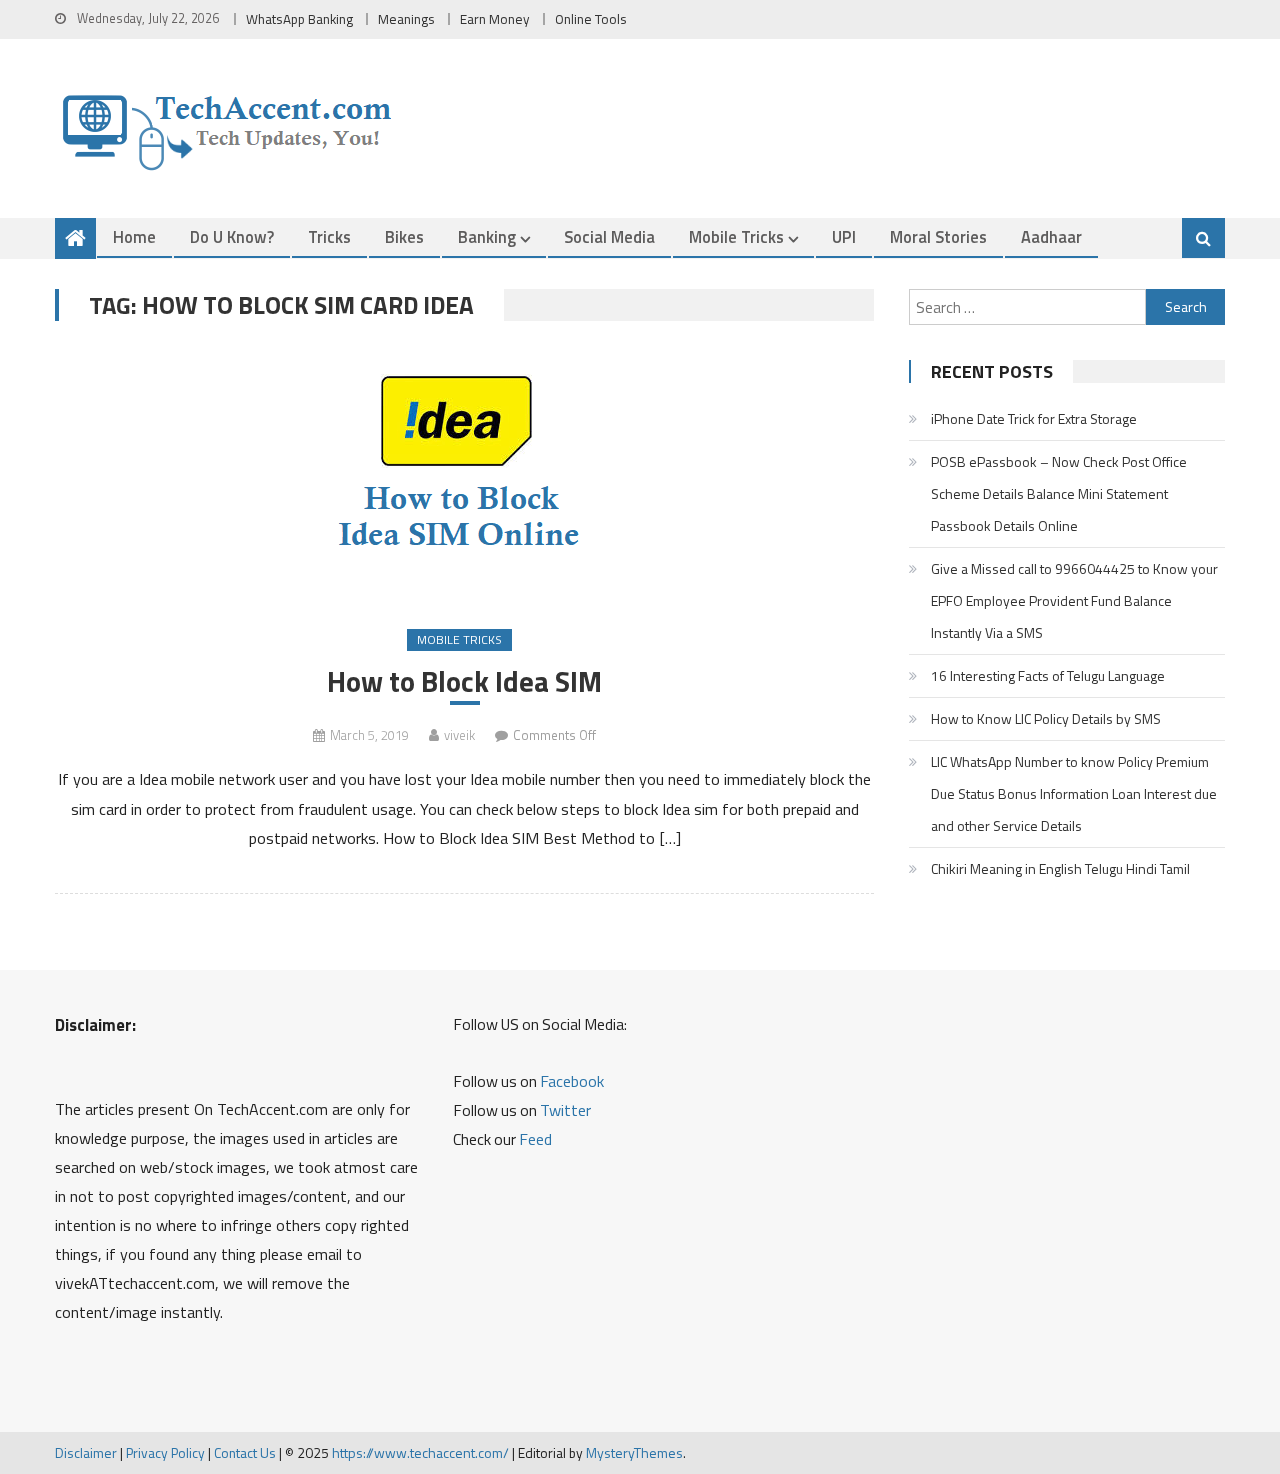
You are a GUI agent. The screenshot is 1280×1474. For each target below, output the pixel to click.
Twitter (565, 1110)
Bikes (404, 236)
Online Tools (591, 19)
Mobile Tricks (736, 236)
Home (134, 236)
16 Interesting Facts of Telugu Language (1048, 675)
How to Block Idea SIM (464, 681)
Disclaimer (86, 1452)
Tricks (329, 236)
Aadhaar (1051, 236)
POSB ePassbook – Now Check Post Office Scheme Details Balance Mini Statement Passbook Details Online (1059, 493)
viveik (459, 735)
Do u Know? (232, 236)
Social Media (609, 236)
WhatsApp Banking (299, 19)
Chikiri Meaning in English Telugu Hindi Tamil (1060, 868)
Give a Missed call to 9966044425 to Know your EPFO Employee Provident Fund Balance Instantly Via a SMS (1074, 600)
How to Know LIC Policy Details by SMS (1046, 718)
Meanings (406, 19)
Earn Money (495, 19)
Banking (487, 236)
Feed (535, 1139)
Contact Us (245, 1452)
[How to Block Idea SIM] (464, 477)
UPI (844, 236)
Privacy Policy (165, 1452)
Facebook (572, 1081)
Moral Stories (938, 236)
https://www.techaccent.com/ (420, 1452)
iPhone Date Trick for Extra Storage (1034, 418)
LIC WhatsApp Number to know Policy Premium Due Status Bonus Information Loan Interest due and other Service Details (1074, 793)
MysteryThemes (634, 1452)
